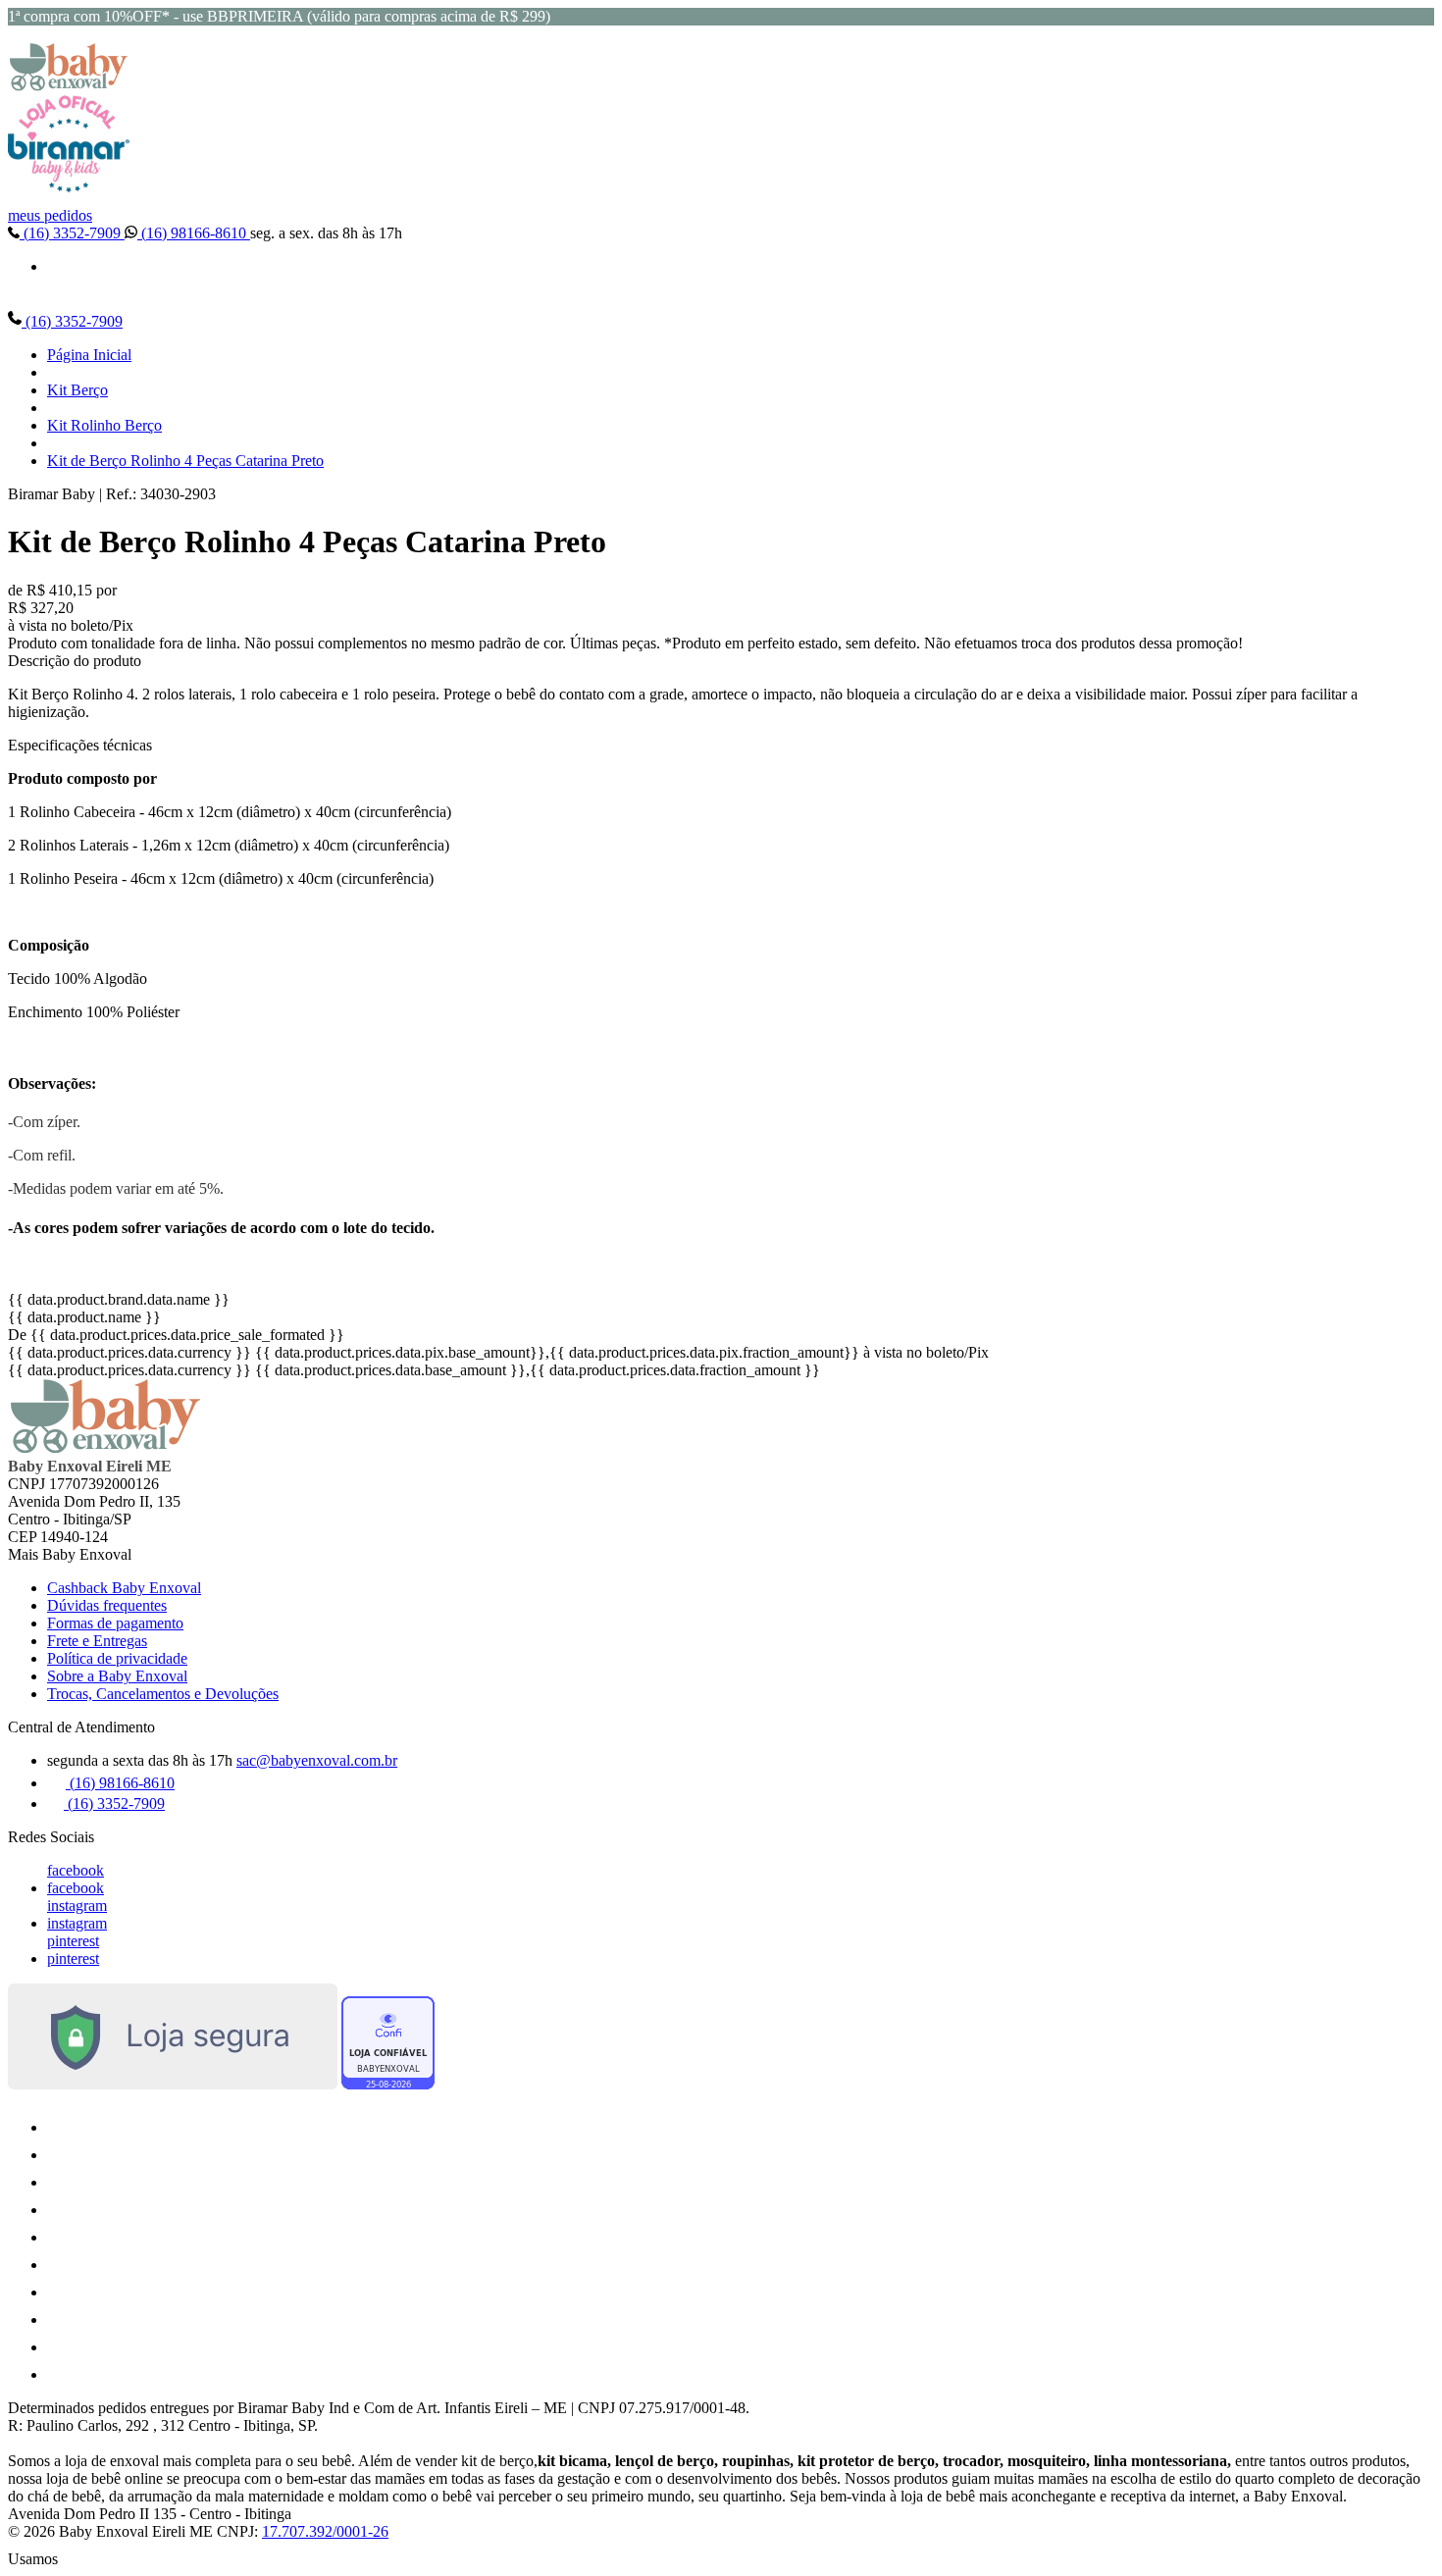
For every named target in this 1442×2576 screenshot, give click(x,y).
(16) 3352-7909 (72, 233)
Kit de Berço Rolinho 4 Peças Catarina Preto (185, 461)
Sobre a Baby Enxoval (117, 1676)
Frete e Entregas (97, 1641)
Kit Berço (77, 390)
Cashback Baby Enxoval (124, 1588)
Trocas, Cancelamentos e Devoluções (163, 1694)
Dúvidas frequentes (107, 1605)
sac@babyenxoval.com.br (317, 1760)
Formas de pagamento (115, 1623)
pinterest (73, 1941)
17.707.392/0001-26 (325, 2531)
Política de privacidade (117, 1658)
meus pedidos (50, 215)
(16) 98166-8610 (194, 233)
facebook (76, 1870)
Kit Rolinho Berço (104, 425)
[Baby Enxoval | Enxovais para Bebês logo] (69, 86)
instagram (77, 1906)
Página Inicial (89, 355)
